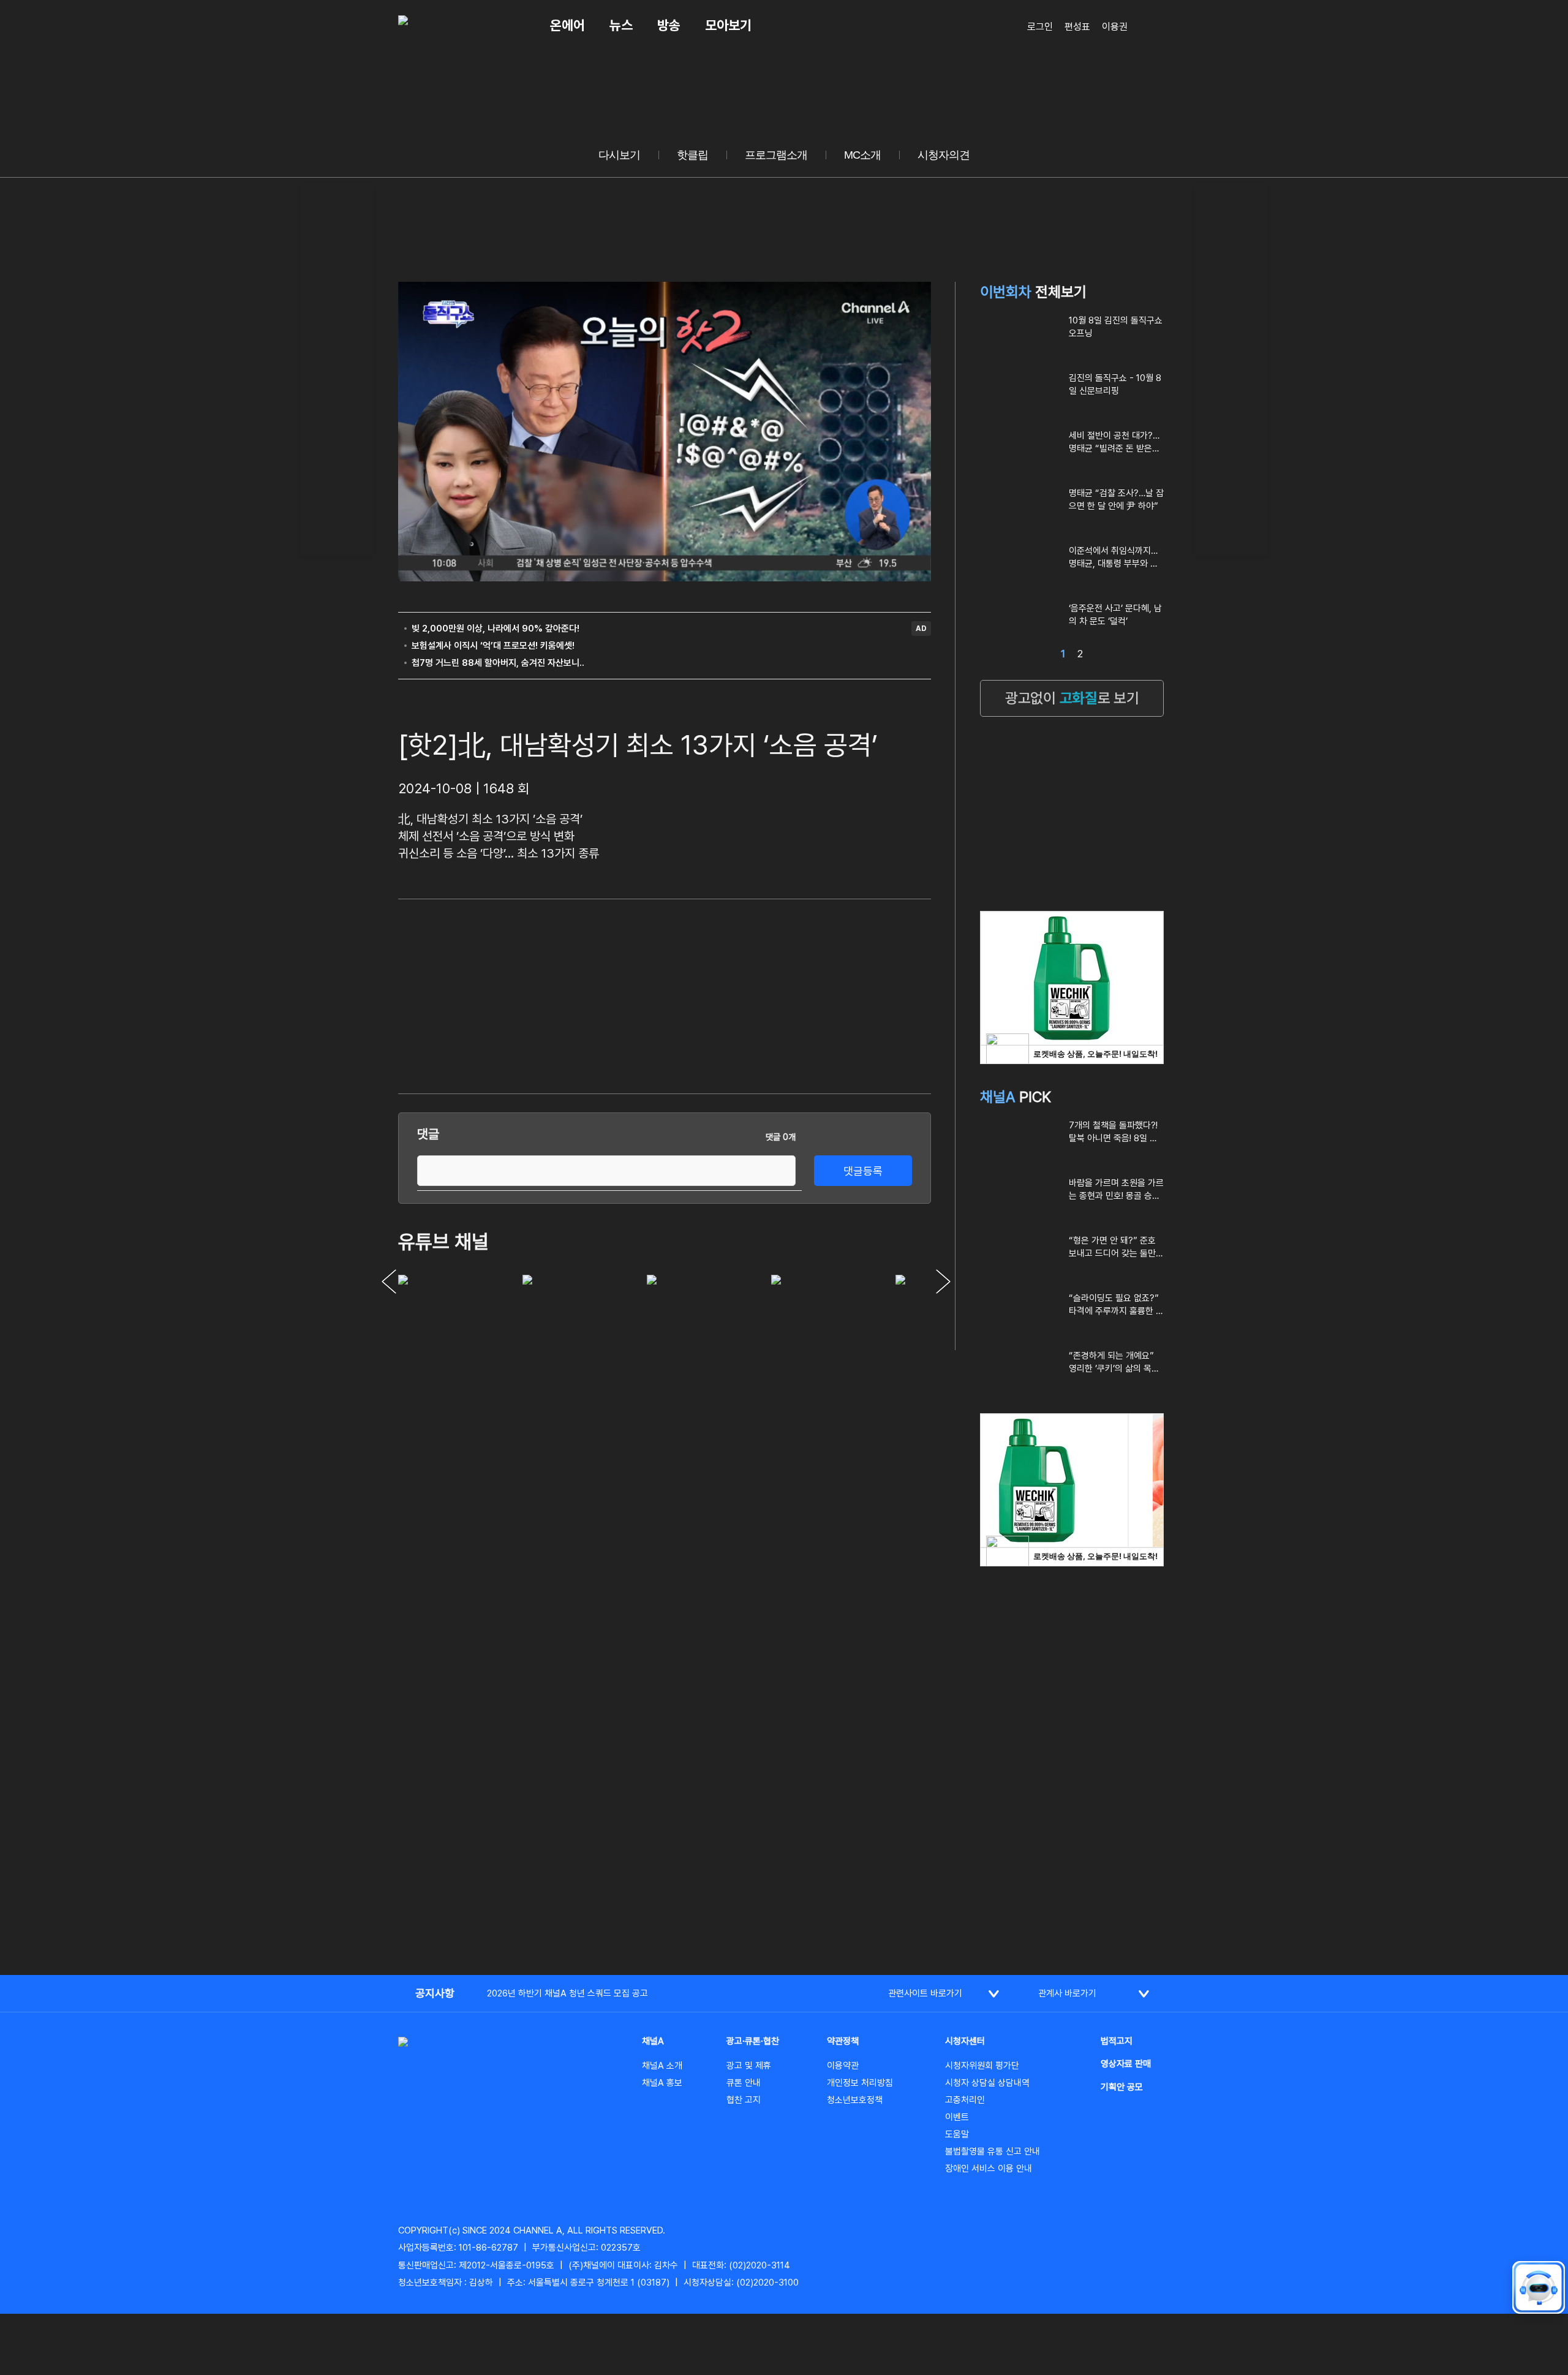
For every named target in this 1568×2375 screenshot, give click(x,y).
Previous (389, 1282)
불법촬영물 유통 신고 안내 (993, 2151)
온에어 (567, 25)
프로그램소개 (776, 155)
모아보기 (728, 25)
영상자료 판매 (1126, 2064)
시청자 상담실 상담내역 (987, 2083)
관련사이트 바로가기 (925, 1993)
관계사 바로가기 (1067, 1993)
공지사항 (435, 1993)
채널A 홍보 (662, 2083)
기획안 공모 (1122, 2087)
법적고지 (1117, 2041)
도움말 (957, 2134)
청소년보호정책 (855, 2100)
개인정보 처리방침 (860, 2083)
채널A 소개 (662, 2066)
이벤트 (957, 2117)
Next (943, 1282)
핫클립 (692, 155)
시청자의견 (944, 155)
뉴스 (621, 25)
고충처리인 (965, 2100)
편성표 (1077, 27)
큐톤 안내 (744, 2083)
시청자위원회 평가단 (982, 2066)
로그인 (1040, 27)
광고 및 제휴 (749, 2066)
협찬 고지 (744, 2100)
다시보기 (619, 155)
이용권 (1115, 27)
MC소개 (862, 155)
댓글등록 (863, 1171)
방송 (669, 25)
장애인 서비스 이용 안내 (989, 2169)
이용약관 (843, 2066)
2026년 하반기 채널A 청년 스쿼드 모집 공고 (567, 1993)
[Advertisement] (337, 368)
